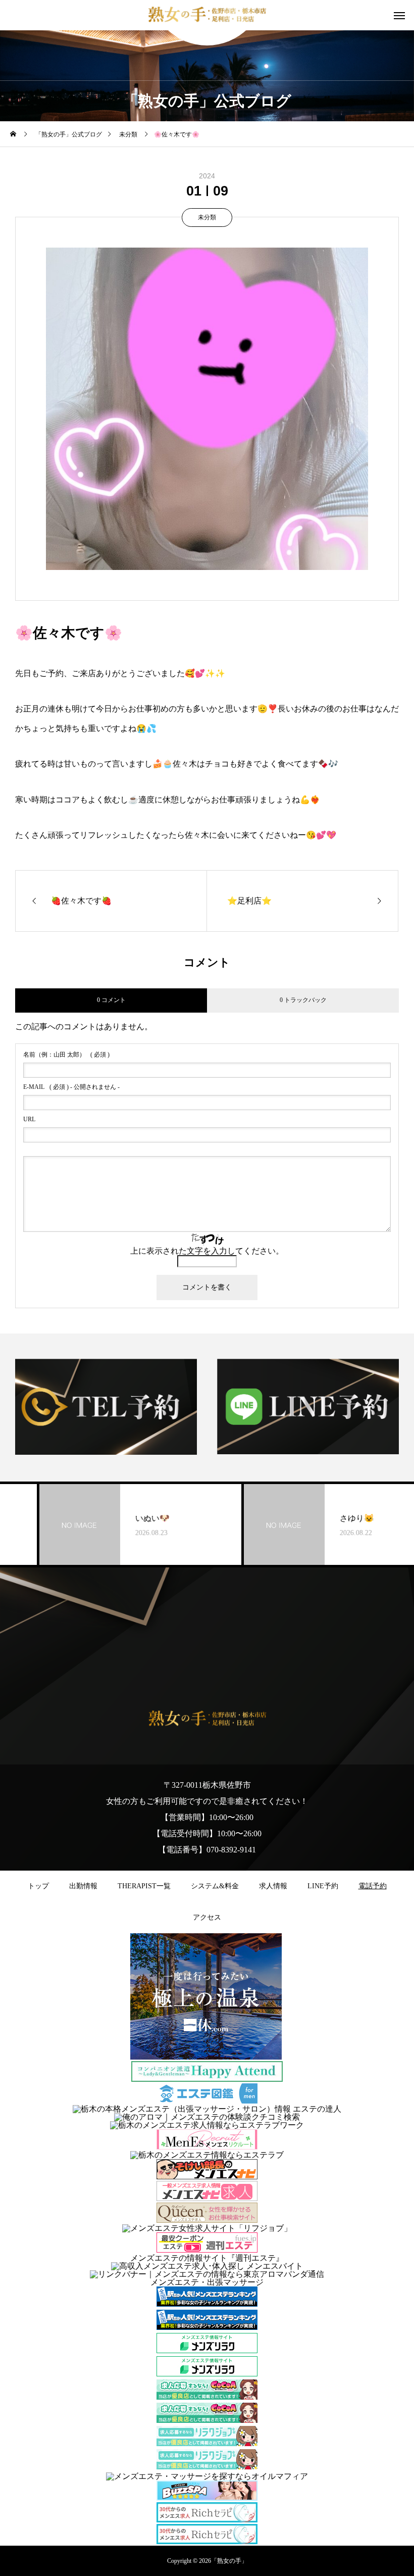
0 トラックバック (303, 1000)
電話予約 (373, 1886)
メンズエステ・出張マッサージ (207, 2282)
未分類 (207, 217)
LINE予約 (323, 1886)
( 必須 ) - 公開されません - (71, 1087)
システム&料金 (215, 1886)
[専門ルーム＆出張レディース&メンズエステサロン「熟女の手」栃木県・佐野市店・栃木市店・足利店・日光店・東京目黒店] (207, 15)
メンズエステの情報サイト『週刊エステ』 (207, 2258)
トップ (38, 1886)
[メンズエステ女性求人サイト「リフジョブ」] (207, 2228)
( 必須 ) (66, 1055)
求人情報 (273, 1886)
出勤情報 (83, 1886)
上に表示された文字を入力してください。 (207, 1251)
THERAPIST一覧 (144, 1886)
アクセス (207, 1917)
